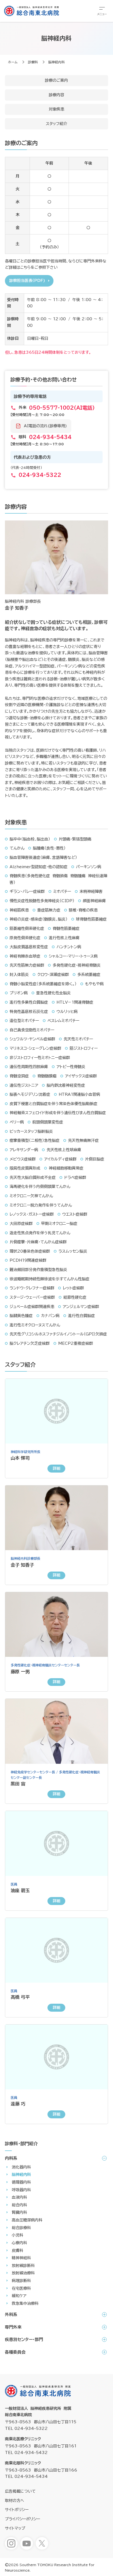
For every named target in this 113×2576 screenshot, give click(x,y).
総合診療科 (21, 2228)
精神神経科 (21, 2258)
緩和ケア (19, 2296)
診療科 (33, 62)
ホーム (13, 62)
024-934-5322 (40, 475)
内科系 (11, 2158)
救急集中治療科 (25, 2303)
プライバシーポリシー (22, 2519)
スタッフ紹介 (56, 124)
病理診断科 (21, 2281)
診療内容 (56, 95)
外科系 (11, 2315)
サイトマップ (15, 2528)
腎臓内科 (19, 2212)
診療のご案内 (56, 80)
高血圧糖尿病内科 (27, 2220)
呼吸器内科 (21, 2190)
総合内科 (19, 2205)
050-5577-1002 (62, 408)
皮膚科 (18, 2251)
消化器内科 (21, 2167)
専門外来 (13, 2327)
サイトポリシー (17, 2510)
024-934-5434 (50, 437)
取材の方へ (15, 2501)
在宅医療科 (21, 2288)
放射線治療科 (23, 2273)
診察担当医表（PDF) (27, 281)
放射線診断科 (23, 2266)
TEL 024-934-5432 (26, 2453)
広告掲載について (20, 2491)
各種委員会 (15, 2352)
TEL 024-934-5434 (26, 2476)
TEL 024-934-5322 (26, 2428)
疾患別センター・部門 (24, 2339)
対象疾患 (56, 109)
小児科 (18, 2235)
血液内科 (19, 2197)
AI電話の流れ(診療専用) (45, 426)
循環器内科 (21, 2182)
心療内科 (19, 2243)
